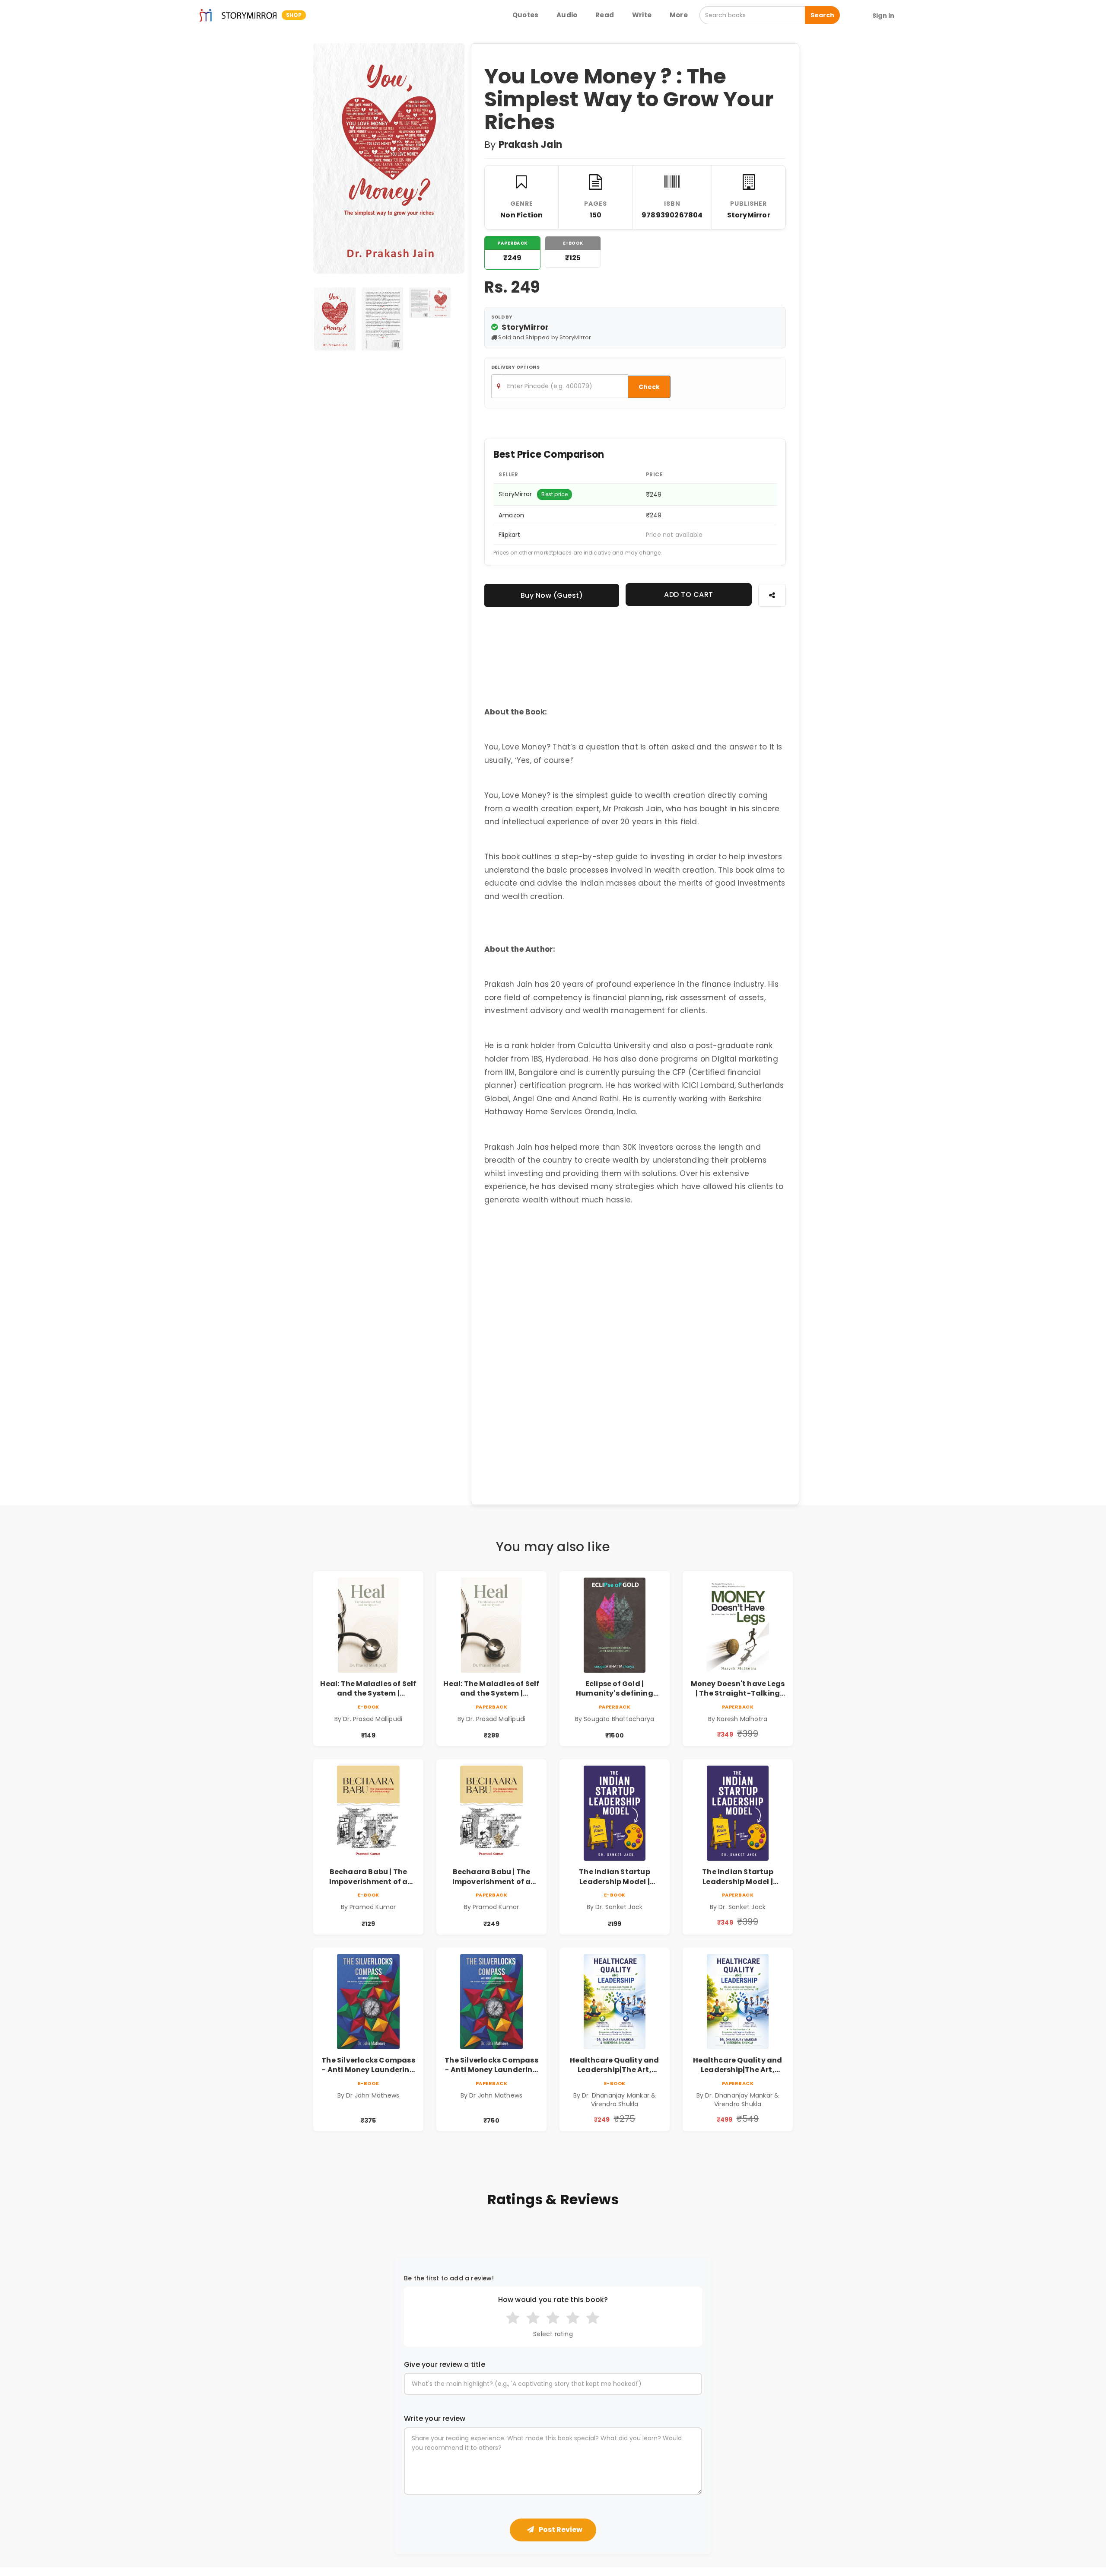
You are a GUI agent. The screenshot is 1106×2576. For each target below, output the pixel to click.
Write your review (435, 2419)
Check (649, 387)
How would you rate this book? (553, 2300)
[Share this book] (772, 595)
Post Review (560, 2530)
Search (822, 15)
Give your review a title (445, 2365)
